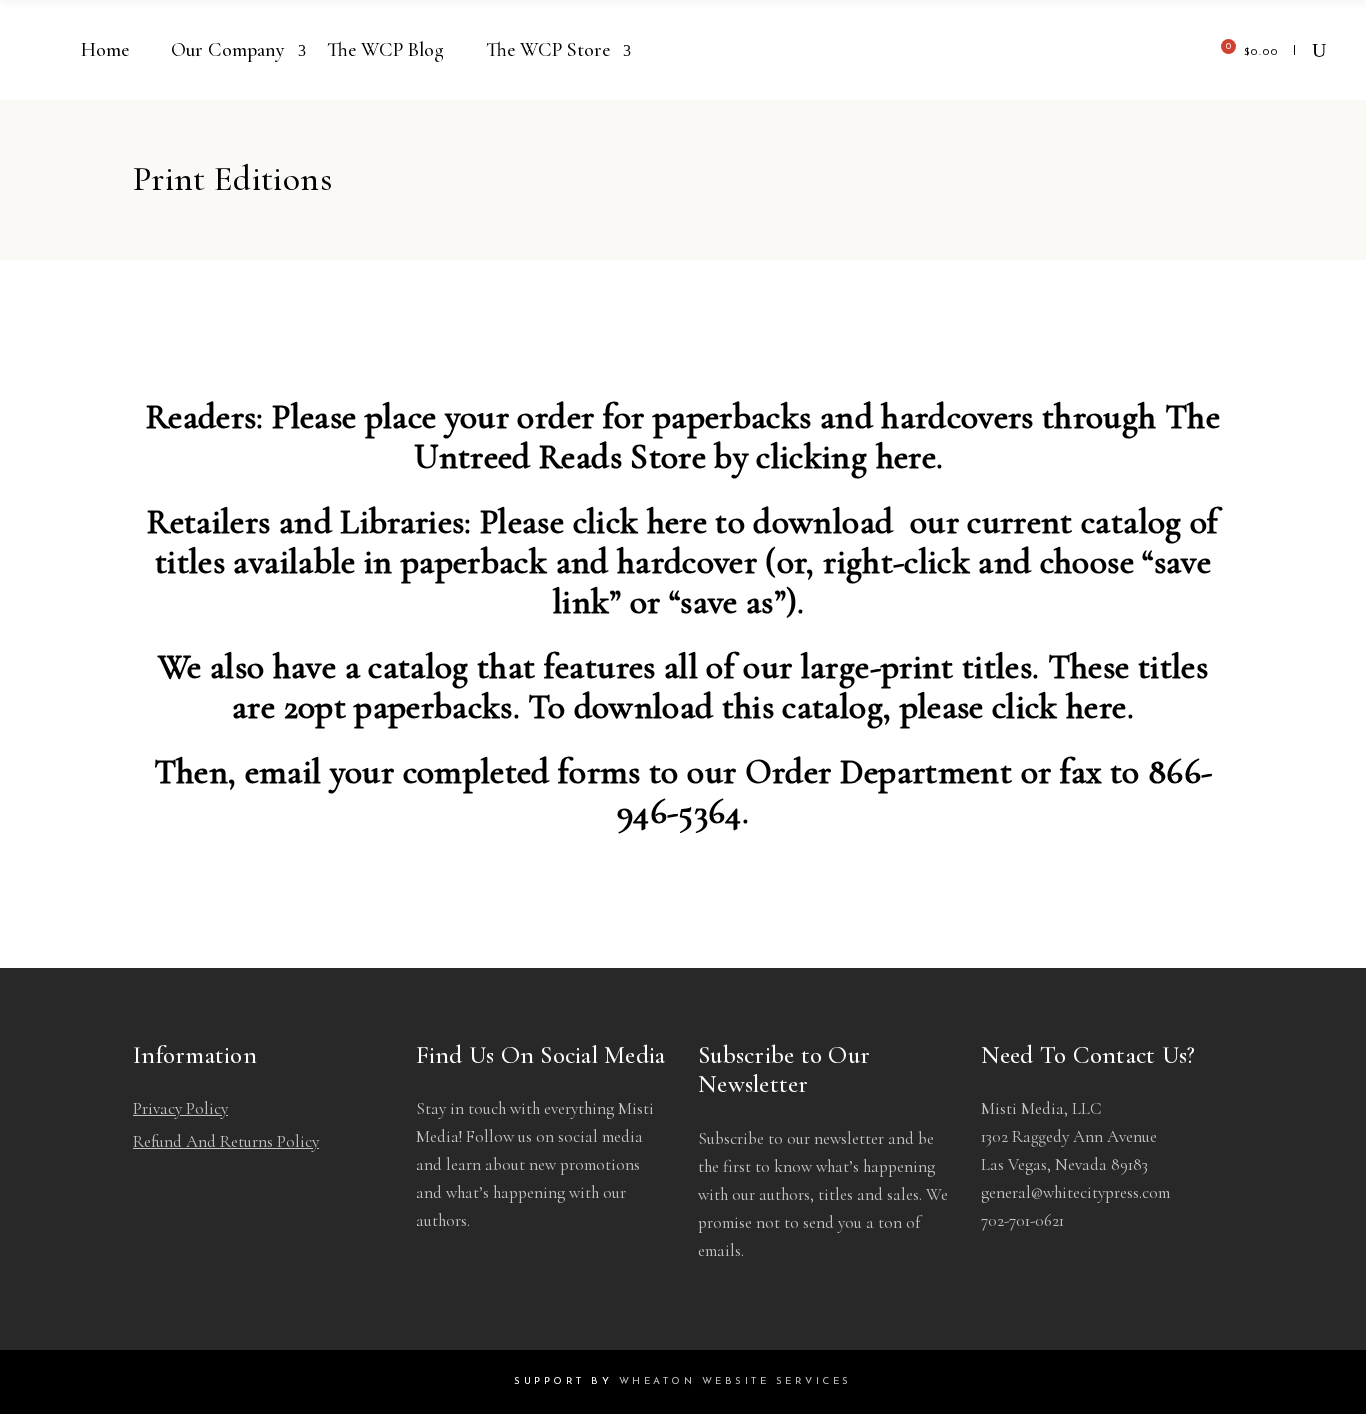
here (906, 457)
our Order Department (849, 772)
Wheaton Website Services (735, 1381)
